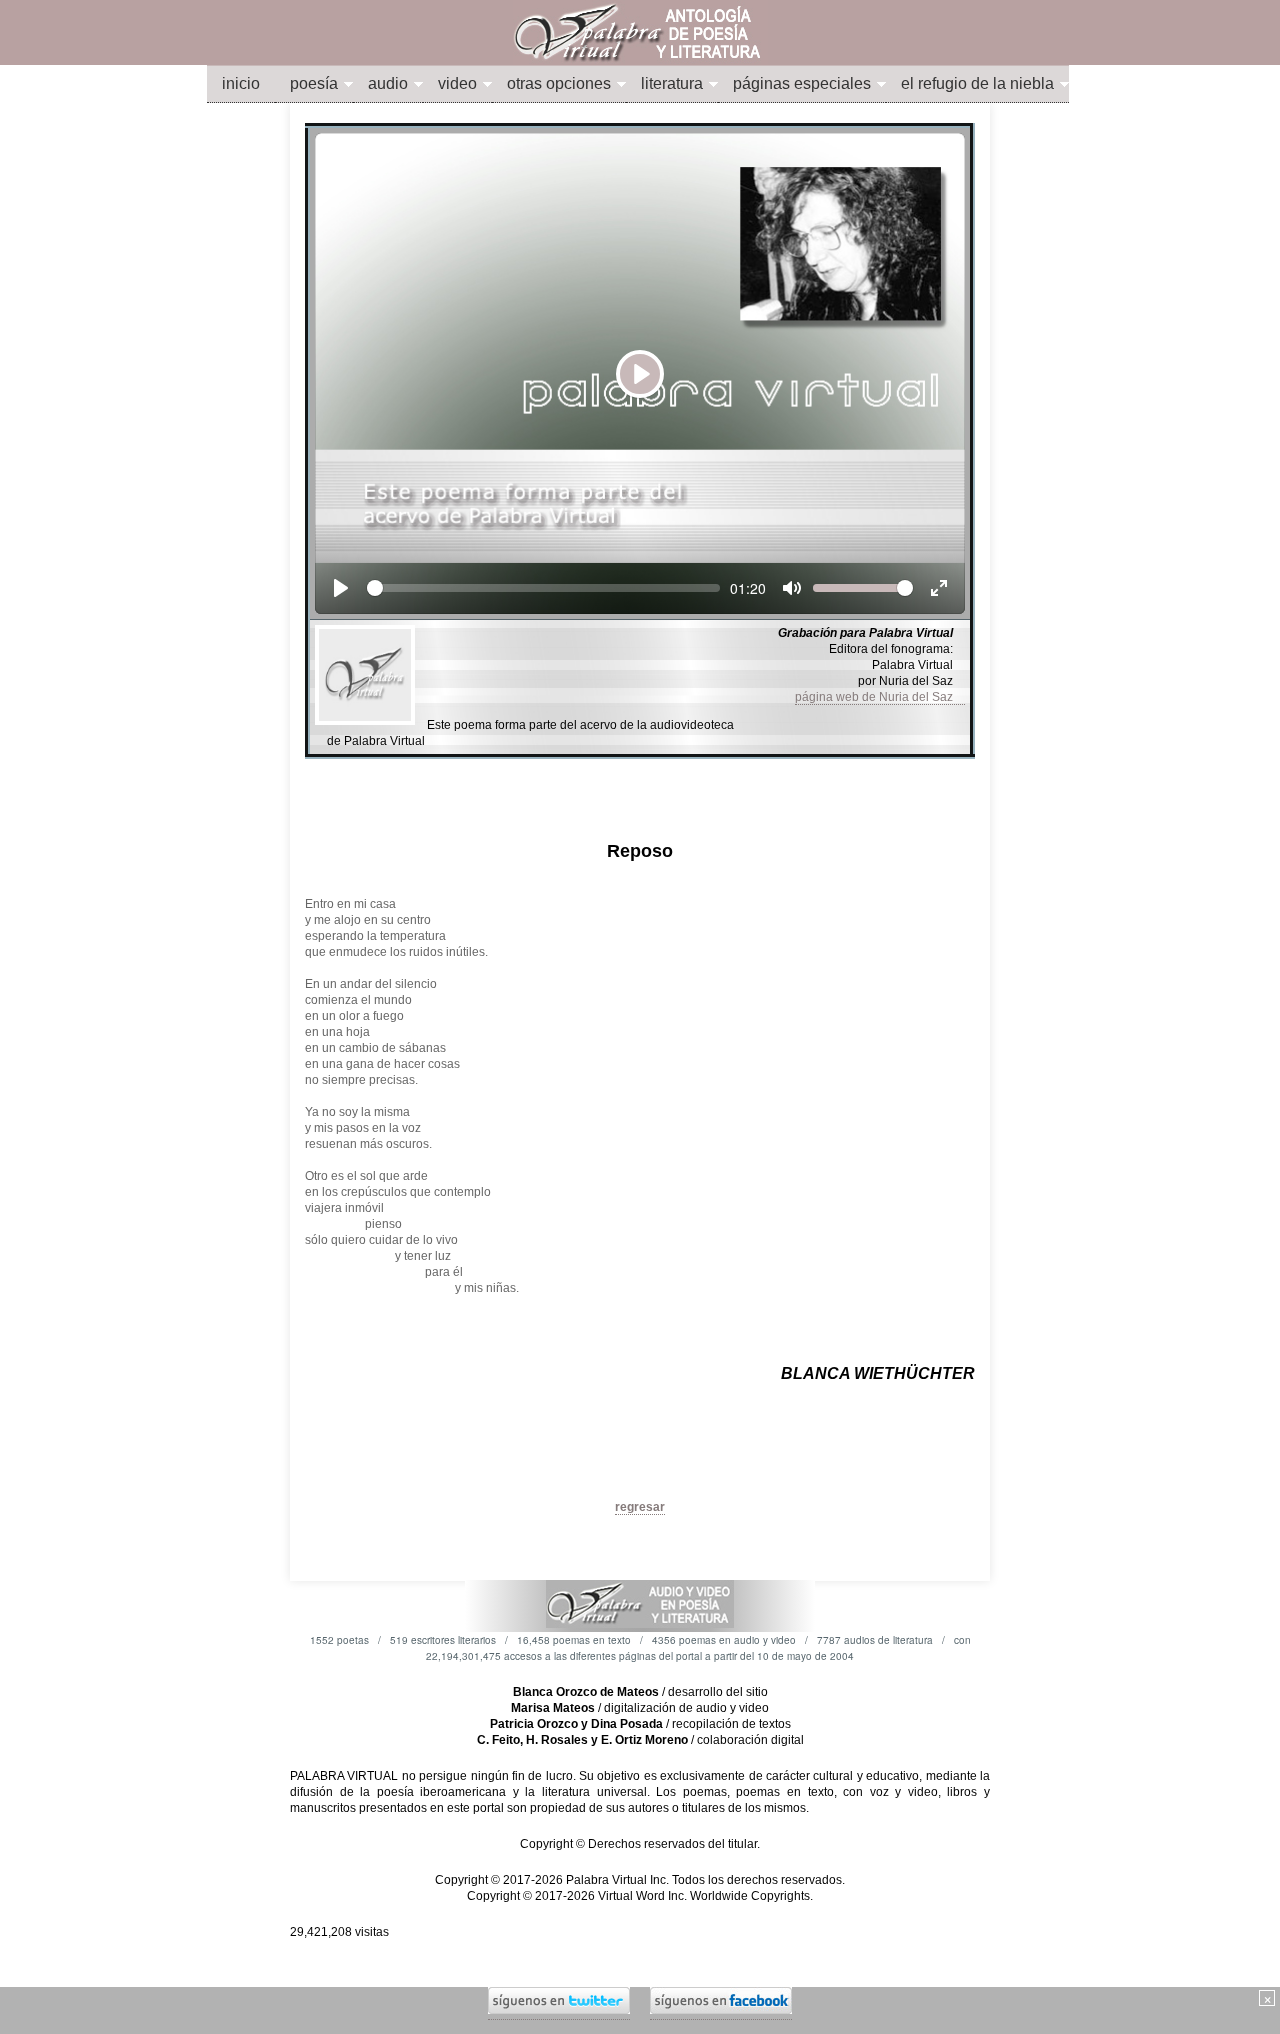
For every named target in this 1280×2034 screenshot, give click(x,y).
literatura (672, 83)
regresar (640, 1507)
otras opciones (559, 83)
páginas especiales (802, 83)
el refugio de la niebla (977, 83)
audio (388, 83)
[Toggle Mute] (792, 588)
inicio (241, 83)
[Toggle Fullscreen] (939, 588)
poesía (314, 83)
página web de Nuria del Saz (880, 697)
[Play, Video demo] (341, 588)
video (457, 83)
